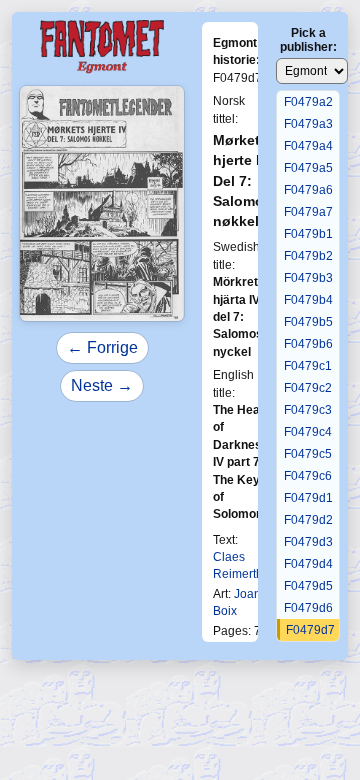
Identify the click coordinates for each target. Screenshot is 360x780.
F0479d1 (308, 498)
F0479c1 (308, 366)
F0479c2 (308, 388)
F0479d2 (308, 520)
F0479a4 (308, 146)
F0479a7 (308, 212)
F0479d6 (308, 608)
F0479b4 (308, 300)
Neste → (102, 385)
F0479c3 (308, 410)
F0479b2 (308, 256)
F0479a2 (308, 102)
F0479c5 (308, 454)
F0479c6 (308, 476)
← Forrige (102, 347)
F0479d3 (308, 542)
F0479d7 (310, 630)
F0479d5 (308, 586)
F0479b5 (308, 322)
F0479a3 (308, 124)
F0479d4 (308, 564)
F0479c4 (308, 432)
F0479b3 (308, 278)
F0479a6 (308, 190)
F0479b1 (308, 234)
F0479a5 (308, 168)
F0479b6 (308, 344)
